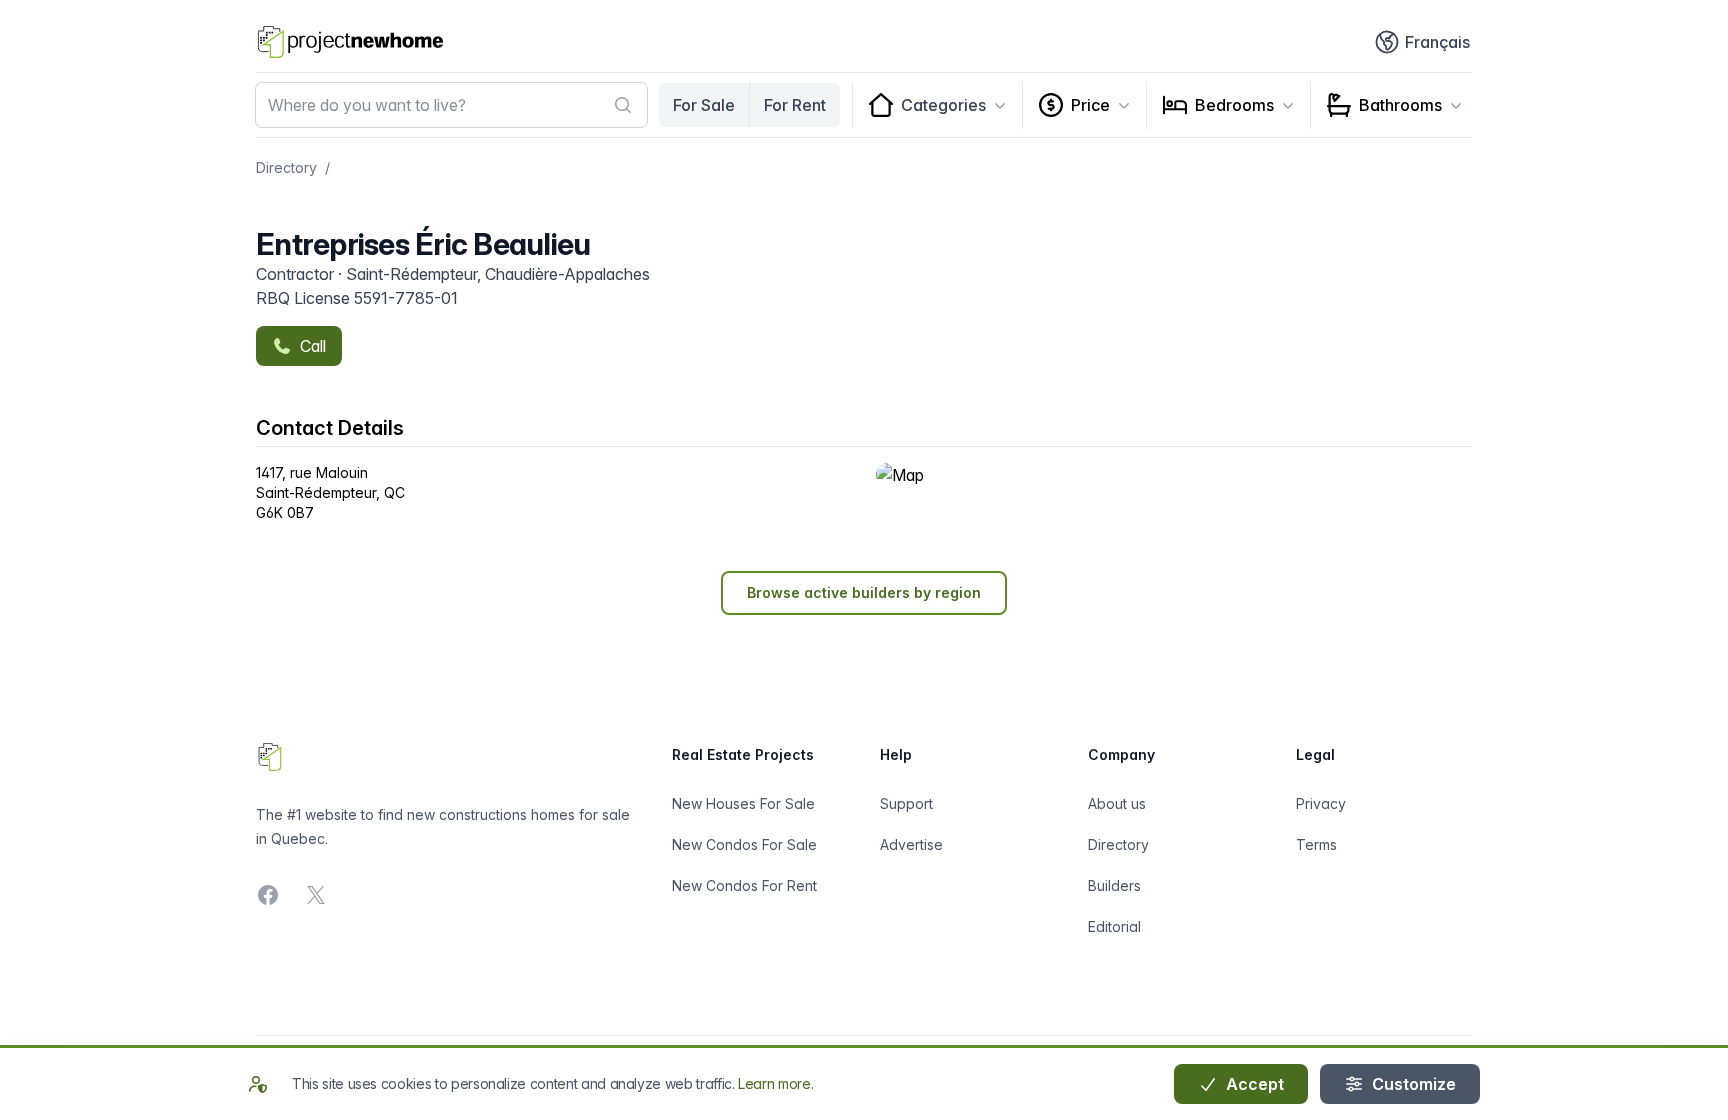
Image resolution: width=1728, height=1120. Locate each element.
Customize (1412, 1084)
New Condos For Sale (744, 844)
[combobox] (451, 105)
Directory (286, 167)
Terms (1316, 844)
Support (906, 803)
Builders (1114, 885)
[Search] (623, 105)
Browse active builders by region (864, 592)
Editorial (1114, 926)
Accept (1253, 1084)
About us (1117, 803)
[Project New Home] (350, 42)
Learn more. (775, 1083)
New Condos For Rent (744, 885)
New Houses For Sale (743, 803)
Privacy (1321, 803)
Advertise (911, 844)
